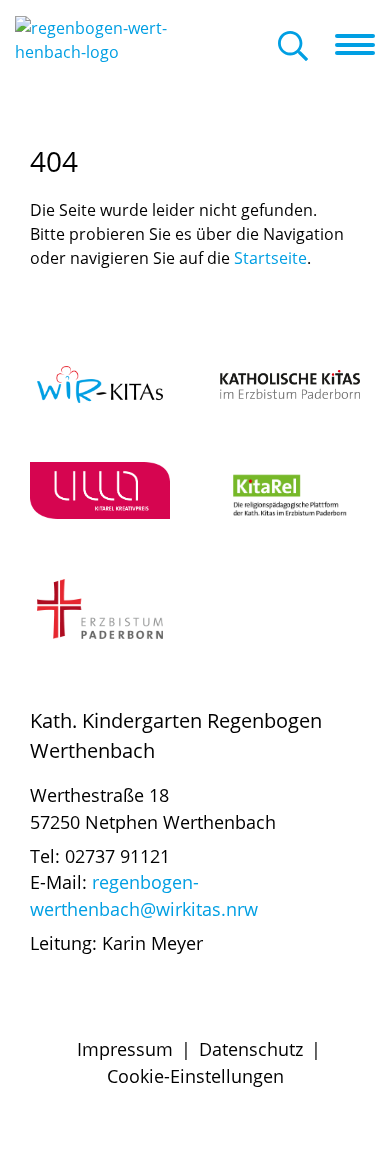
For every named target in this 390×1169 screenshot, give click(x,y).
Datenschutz (251, 1049)
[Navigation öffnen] (362, 45)
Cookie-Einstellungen (195, 1076)
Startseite (270, 258)
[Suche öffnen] (293, 47)
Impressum (125, 1049)
